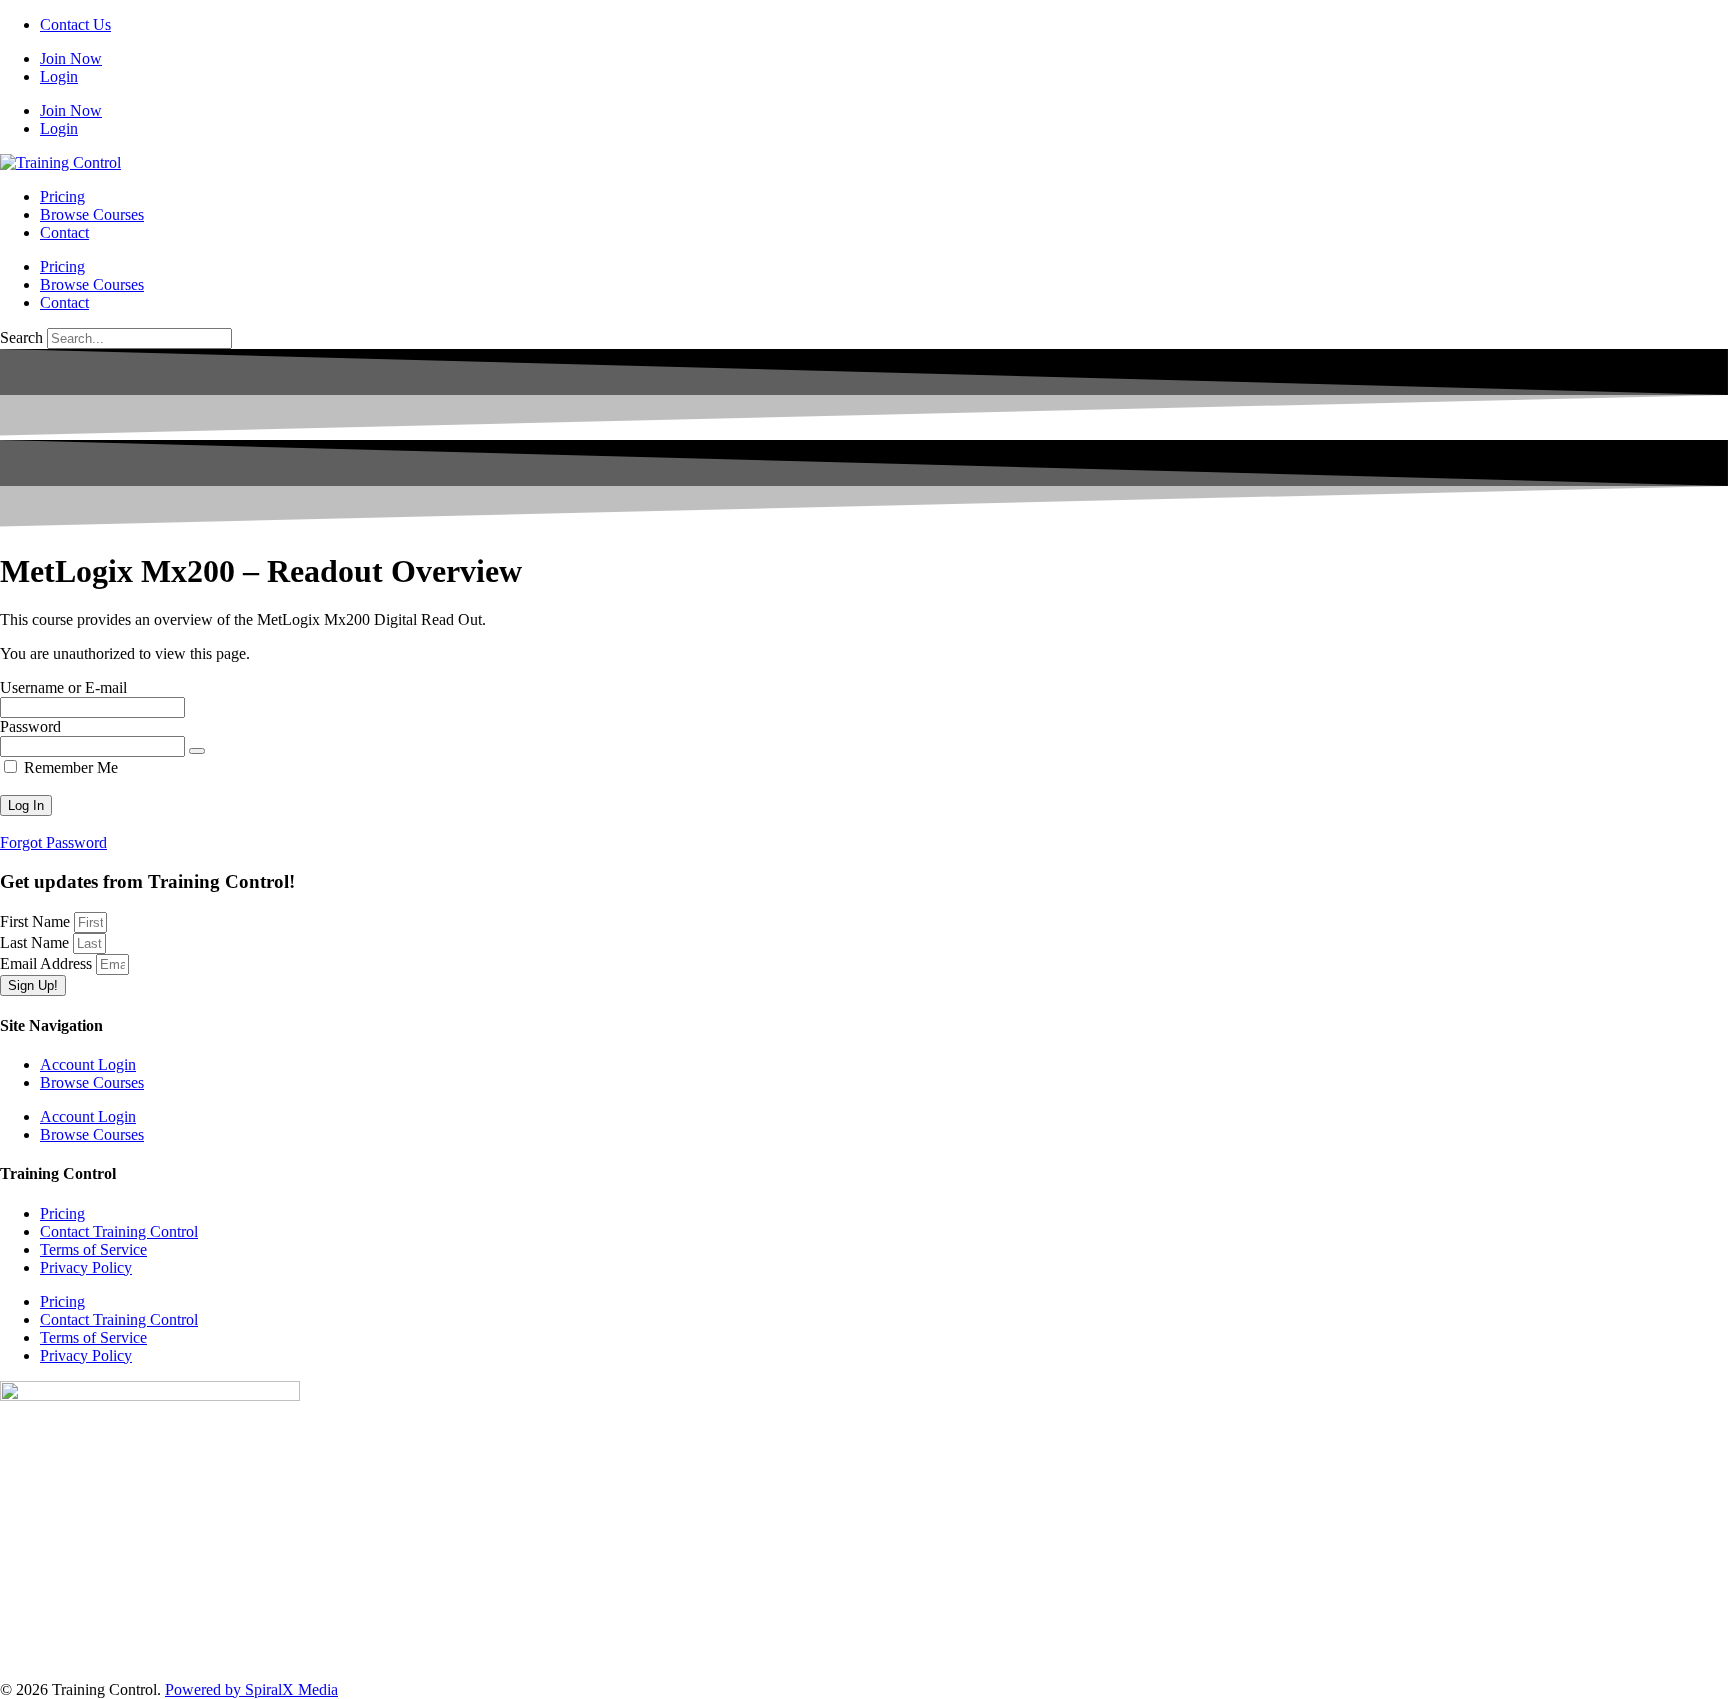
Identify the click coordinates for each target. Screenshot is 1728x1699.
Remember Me (69, 767)
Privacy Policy (86, 1267)
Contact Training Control (119, 1231)
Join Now (71, 58)
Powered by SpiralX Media (251, 1689)
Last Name (36, 942)
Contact (64, 232)
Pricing (62, 196)
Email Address (48, 963)
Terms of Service (93, 1249)
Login (59, 76)
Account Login (88, 1064)
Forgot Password (53, 842)
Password (30, 726)
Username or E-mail (63, 687)
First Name (37, 921)
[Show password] (197, 751)
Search (21, 337)
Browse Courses (92, 214)
